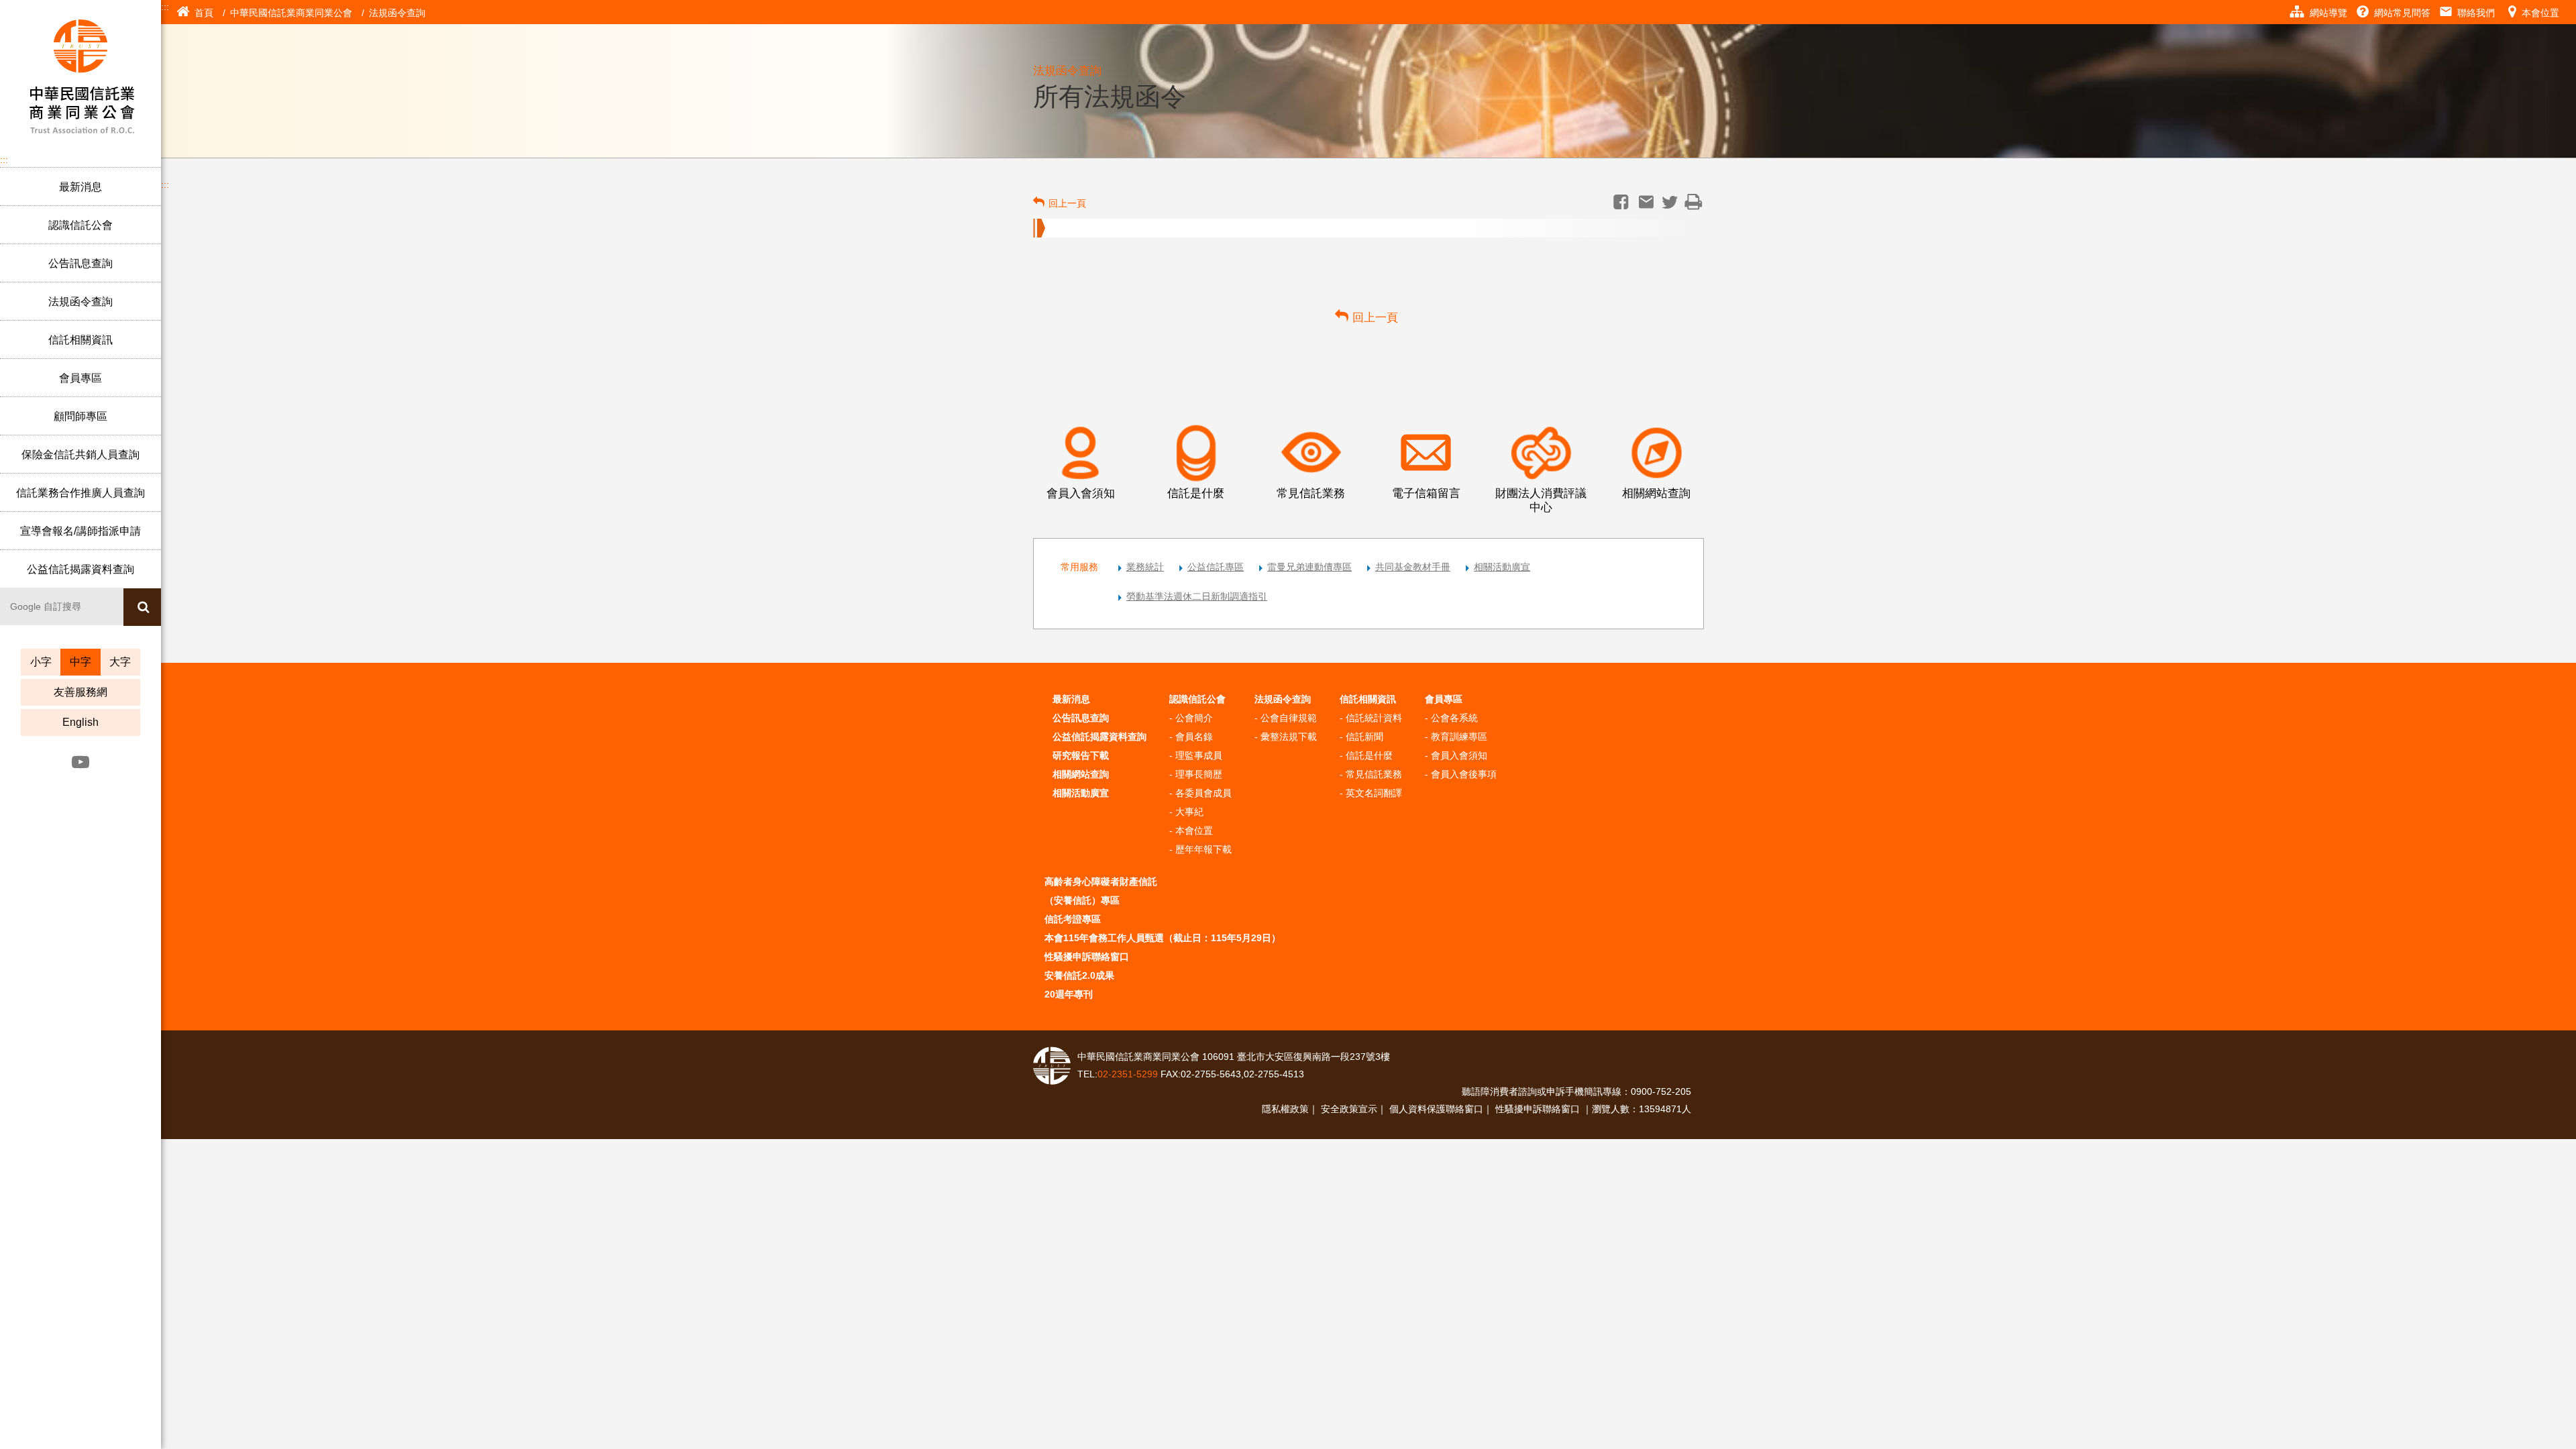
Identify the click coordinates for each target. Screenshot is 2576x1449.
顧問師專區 (80, 416)
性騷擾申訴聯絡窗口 (1087, 957)
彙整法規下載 (1289, 737)
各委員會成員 (1203, 793)
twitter (1670, 202)
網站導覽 (2328, 13)
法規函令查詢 (80, 302)
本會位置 (2540, 13)
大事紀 (1189, 812)
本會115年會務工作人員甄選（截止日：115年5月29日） (1163, 938)
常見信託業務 (1374, 774)
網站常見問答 (2402, 13)
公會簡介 (1194, 718)
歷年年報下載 (1203, 849)
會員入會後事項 (1464, 774)
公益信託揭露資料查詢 (80, 569)
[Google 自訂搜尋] (62, 606)
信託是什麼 (1369, 755)
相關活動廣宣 (1502, 567)
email (1646, 202)
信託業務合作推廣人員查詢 (80, 493)
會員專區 (80, 378)
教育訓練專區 (1459, 737)
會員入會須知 (1459, 755)
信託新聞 (1364, 737)
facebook (1621, 202)
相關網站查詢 (1081, 774)
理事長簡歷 (1199, 774)
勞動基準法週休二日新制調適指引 (1197, 596)
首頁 (204, 13)
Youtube (80, 762)
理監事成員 (1199, 755)
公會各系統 (1454, 718)
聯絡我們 (2476, 13)
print (1694, 202)
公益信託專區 (1216, 567)
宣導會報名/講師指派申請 (80, 531)
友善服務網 (80, 692)
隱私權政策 (1285, 1109)
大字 (120, 662)
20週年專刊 (1069, 994)
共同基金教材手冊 (1413, 567)
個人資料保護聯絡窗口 (1436, 1109)
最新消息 (80, 187)
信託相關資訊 (80, 340)
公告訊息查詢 (80, 263)
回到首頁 (80, 74)
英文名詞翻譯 (1374, 793)
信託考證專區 (1073, 919)
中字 (80, 662)
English (80, 722)
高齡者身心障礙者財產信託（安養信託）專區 (1101, 891)
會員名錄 (1194, 737)
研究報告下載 (1081, 755)
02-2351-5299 (1129, 1074)
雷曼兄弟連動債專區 (1309, 567)
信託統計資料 (1374, 718)
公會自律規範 (1289, 718)
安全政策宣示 (1349, 1109)
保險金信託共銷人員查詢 (80, 454)
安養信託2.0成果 (1079, 975)
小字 (41, 662)
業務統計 (1145, 567)
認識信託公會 (80, 225)
